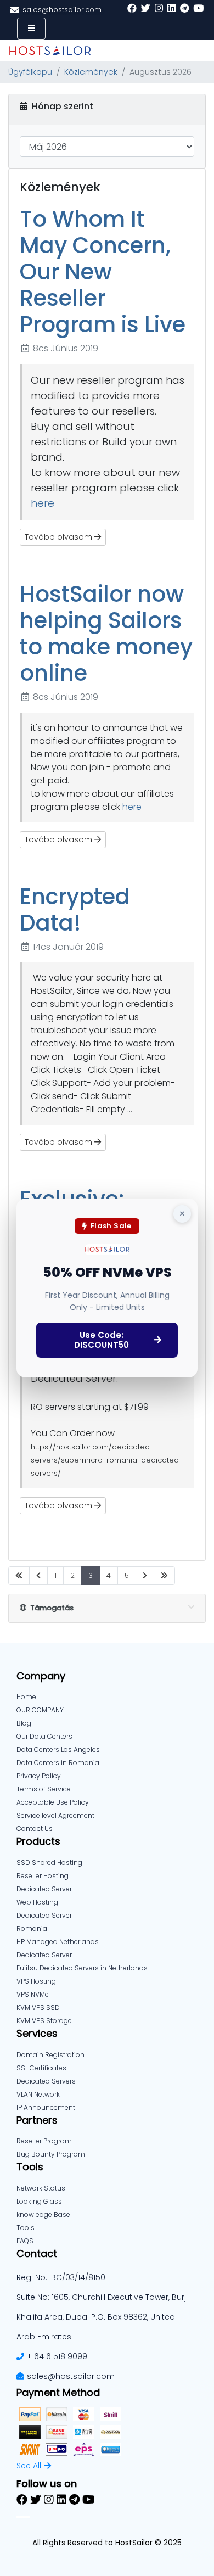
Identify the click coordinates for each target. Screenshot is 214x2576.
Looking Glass (39, 2201)
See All (29, 2466)
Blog (24, 1723)
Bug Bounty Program (51, 2154)
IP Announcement (46, 2107)
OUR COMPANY (40, 1710)
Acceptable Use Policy (53, 1802)
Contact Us (35, 1829)
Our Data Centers (44, 1736)
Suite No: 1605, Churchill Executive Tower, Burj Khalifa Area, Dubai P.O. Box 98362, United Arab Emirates (101, 2317)
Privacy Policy (39, 1776)
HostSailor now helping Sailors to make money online (106, 634)
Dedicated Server (44, 1955)
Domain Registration (50, 2055)
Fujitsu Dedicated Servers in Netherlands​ (82, 1968)
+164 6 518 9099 (57, 2356)
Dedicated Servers (46, 2081)
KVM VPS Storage (44, 2021)
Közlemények (91, 72)
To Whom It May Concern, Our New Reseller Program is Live (103, 272)
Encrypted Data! (75, 910)
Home (26, 1697)
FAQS (25, 2241)
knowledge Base (43, 2214)
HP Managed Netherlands (58, 1942)
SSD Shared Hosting (49, 1863)
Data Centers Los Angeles (58, 1749)
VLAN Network (38, 2094)
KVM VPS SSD (38, 2007)
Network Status (41, 2188)
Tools (26, 2228)
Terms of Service (44, 1789)
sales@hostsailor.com (71, 2376)
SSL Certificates (41, 2068)
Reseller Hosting (43, 1876)
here (43, 503)
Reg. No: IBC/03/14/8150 (61, 2277)
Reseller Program (44, 2141)
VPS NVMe (33, 1994)
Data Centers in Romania (58, 1763)
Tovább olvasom (60, 537)
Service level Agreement (55, 1815)
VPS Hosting (36, 1981)
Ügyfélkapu (30, 72)
